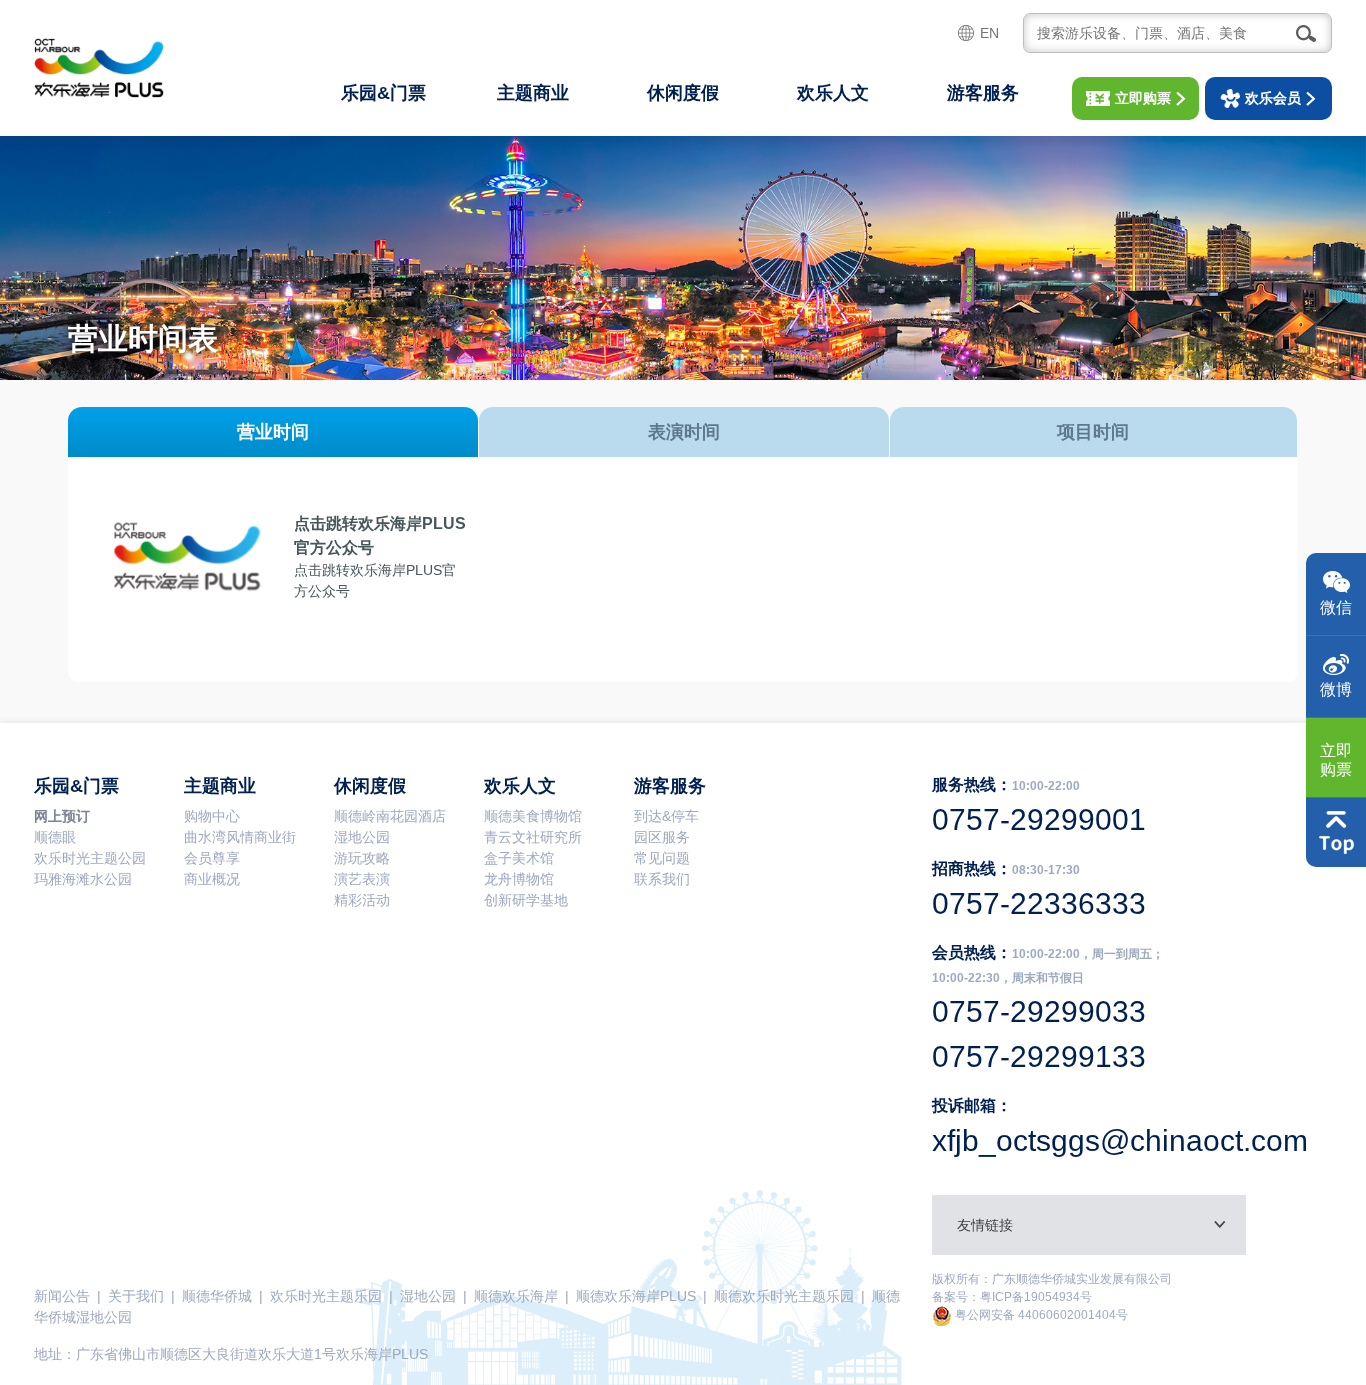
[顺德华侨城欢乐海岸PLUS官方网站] (99, 68)
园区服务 (662, 837)
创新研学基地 (526, 900)
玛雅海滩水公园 (83, 879)
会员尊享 (212, 858)
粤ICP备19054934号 (1036, 1297)
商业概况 (212, 879)
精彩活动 (362, 900)
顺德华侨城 (217, 1296)
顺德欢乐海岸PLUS (636, 1296)
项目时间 (1093, 432)
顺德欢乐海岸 (516, 1296)
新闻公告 (62, 1296)
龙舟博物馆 (519, 879)
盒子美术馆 (519, 858)
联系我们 (662, 879)
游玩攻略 (362, 858)
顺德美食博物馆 (533, 816)
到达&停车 (666, 816)
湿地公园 (362, 837)
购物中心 (212, 816)
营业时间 (273, 432)
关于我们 (136, 1296)
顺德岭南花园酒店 (390, 816)
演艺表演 (362, 879)
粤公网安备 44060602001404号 (1040, 1315)
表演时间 (684, 432)
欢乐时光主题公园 (90, 858)
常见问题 (662, 858)
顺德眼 (55, 837)
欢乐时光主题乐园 (326, 1296)
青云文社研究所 (533, 837)
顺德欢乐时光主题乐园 (784, 1296)
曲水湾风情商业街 (240, 837)
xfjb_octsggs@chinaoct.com (1120, 1140)
